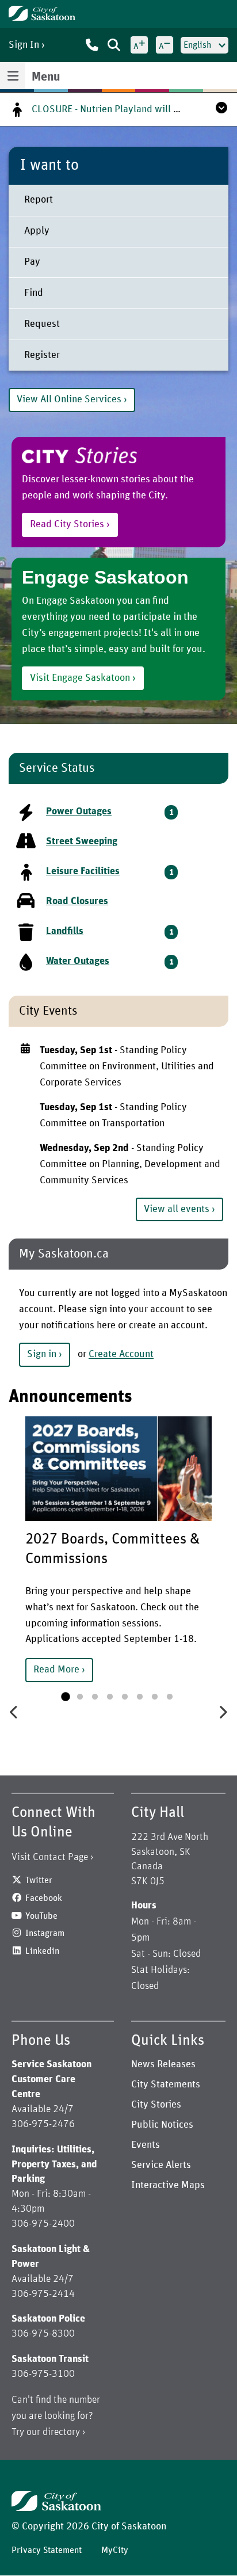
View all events (177, 1209)
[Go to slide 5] (125, 1697)
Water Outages (78, 961)
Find (34, 293)
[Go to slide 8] (170, 1697)
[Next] (223, 1711)
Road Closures (77, 901)
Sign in (42, 1354)
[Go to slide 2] (80, 1697)
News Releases (163, 2064)
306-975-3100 (43, 2374)
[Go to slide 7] (155, 1697)
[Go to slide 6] (140, 1697)
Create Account (121, 1355)
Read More (56, 1670)
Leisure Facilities (83, 871)
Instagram (45, 1933)
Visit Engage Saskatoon (80, 678)
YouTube (41, 1916)
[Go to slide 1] (65, 1697)
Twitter (39, 1880)
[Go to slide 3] (95, 1697)
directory (61, 2432)
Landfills (65, 931)
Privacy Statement (47, 2550)
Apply (37, 231)
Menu (46, 77)
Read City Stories (67, 524)
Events (146, 2145)
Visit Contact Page (50, 1857)
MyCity (115, 2550)
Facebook (44, 1898)
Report (39, 200)
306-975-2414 (43, 2294)
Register (42, 355)
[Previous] (14, 1711)
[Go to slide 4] (110, 1697)
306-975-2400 (43, 2224)
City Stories (156, 2105)
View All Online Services (69, 399)
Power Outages (79, 811)
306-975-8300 (43, 2334)
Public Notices (162, 2125)
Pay (32, 262)
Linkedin (42, 1951)
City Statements (166, 2085)
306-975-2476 (43, 2124)
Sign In (24, 45)
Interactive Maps (168, 2185)
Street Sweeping (82, 841)
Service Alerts (161, 2165)
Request (42, 324)
